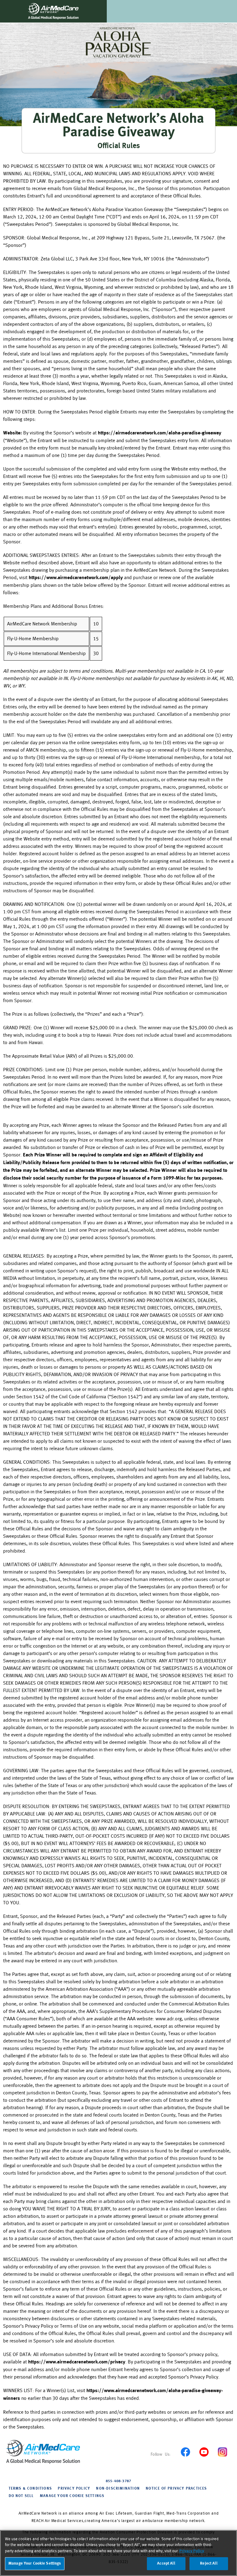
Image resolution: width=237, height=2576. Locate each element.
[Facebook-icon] (185, 2452)
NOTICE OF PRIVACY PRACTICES (176, 2489)
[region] (118, 2553)
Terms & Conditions (30, 2489)
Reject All (209, 2564)
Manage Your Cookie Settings (72, 2496)
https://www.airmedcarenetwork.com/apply (76, 578)
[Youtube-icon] (204, 2452)
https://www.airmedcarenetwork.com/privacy (77, 2362)
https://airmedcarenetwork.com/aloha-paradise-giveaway (160, 433)
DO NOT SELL (21, 2496)
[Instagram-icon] (222, 2452)
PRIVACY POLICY (74, 2489)
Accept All (166, 2564)
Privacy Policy (192, 2551)
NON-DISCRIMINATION (118, 2489)
